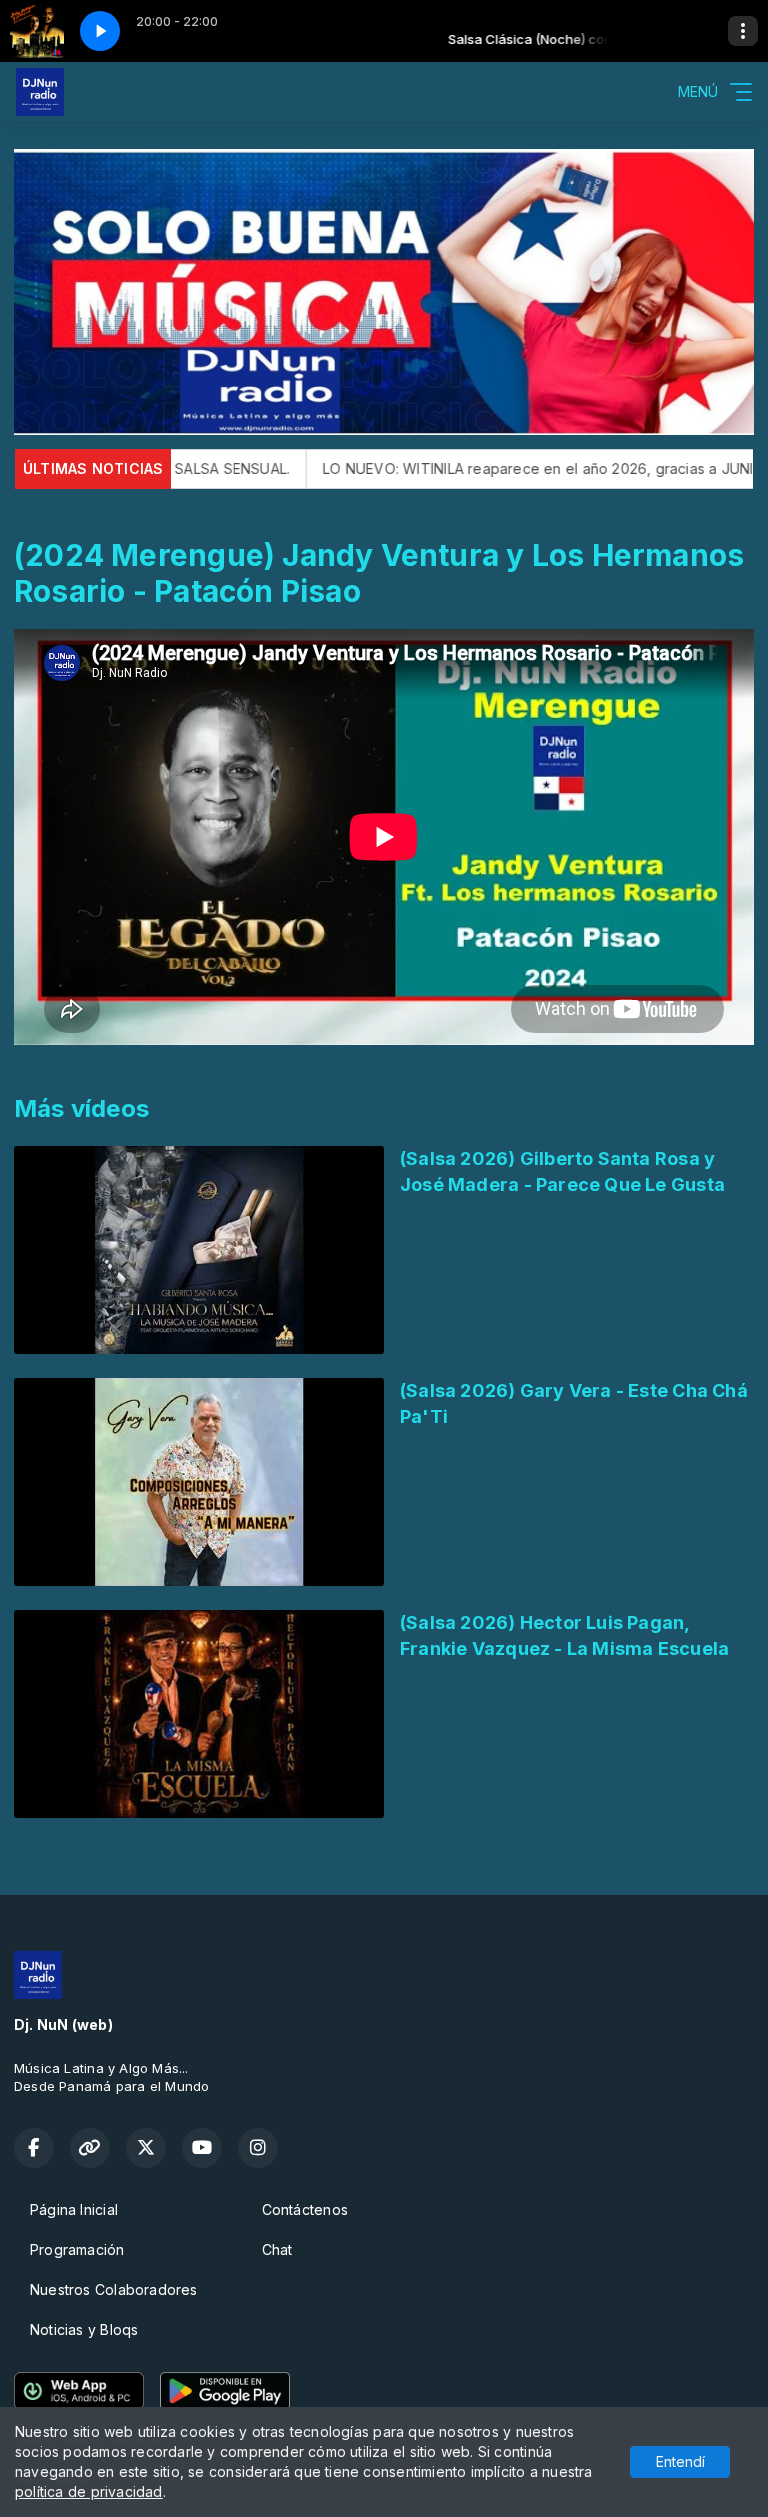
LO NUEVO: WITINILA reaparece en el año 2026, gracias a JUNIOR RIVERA (491, 468)
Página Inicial (74, 2209)
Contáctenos (305, 2209)
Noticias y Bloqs (84, 2329)
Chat (277, 2249)
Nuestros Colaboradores (114, 2289)
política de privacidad (89, 2491)
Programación (77, 2249)
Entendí (680, 2461)
